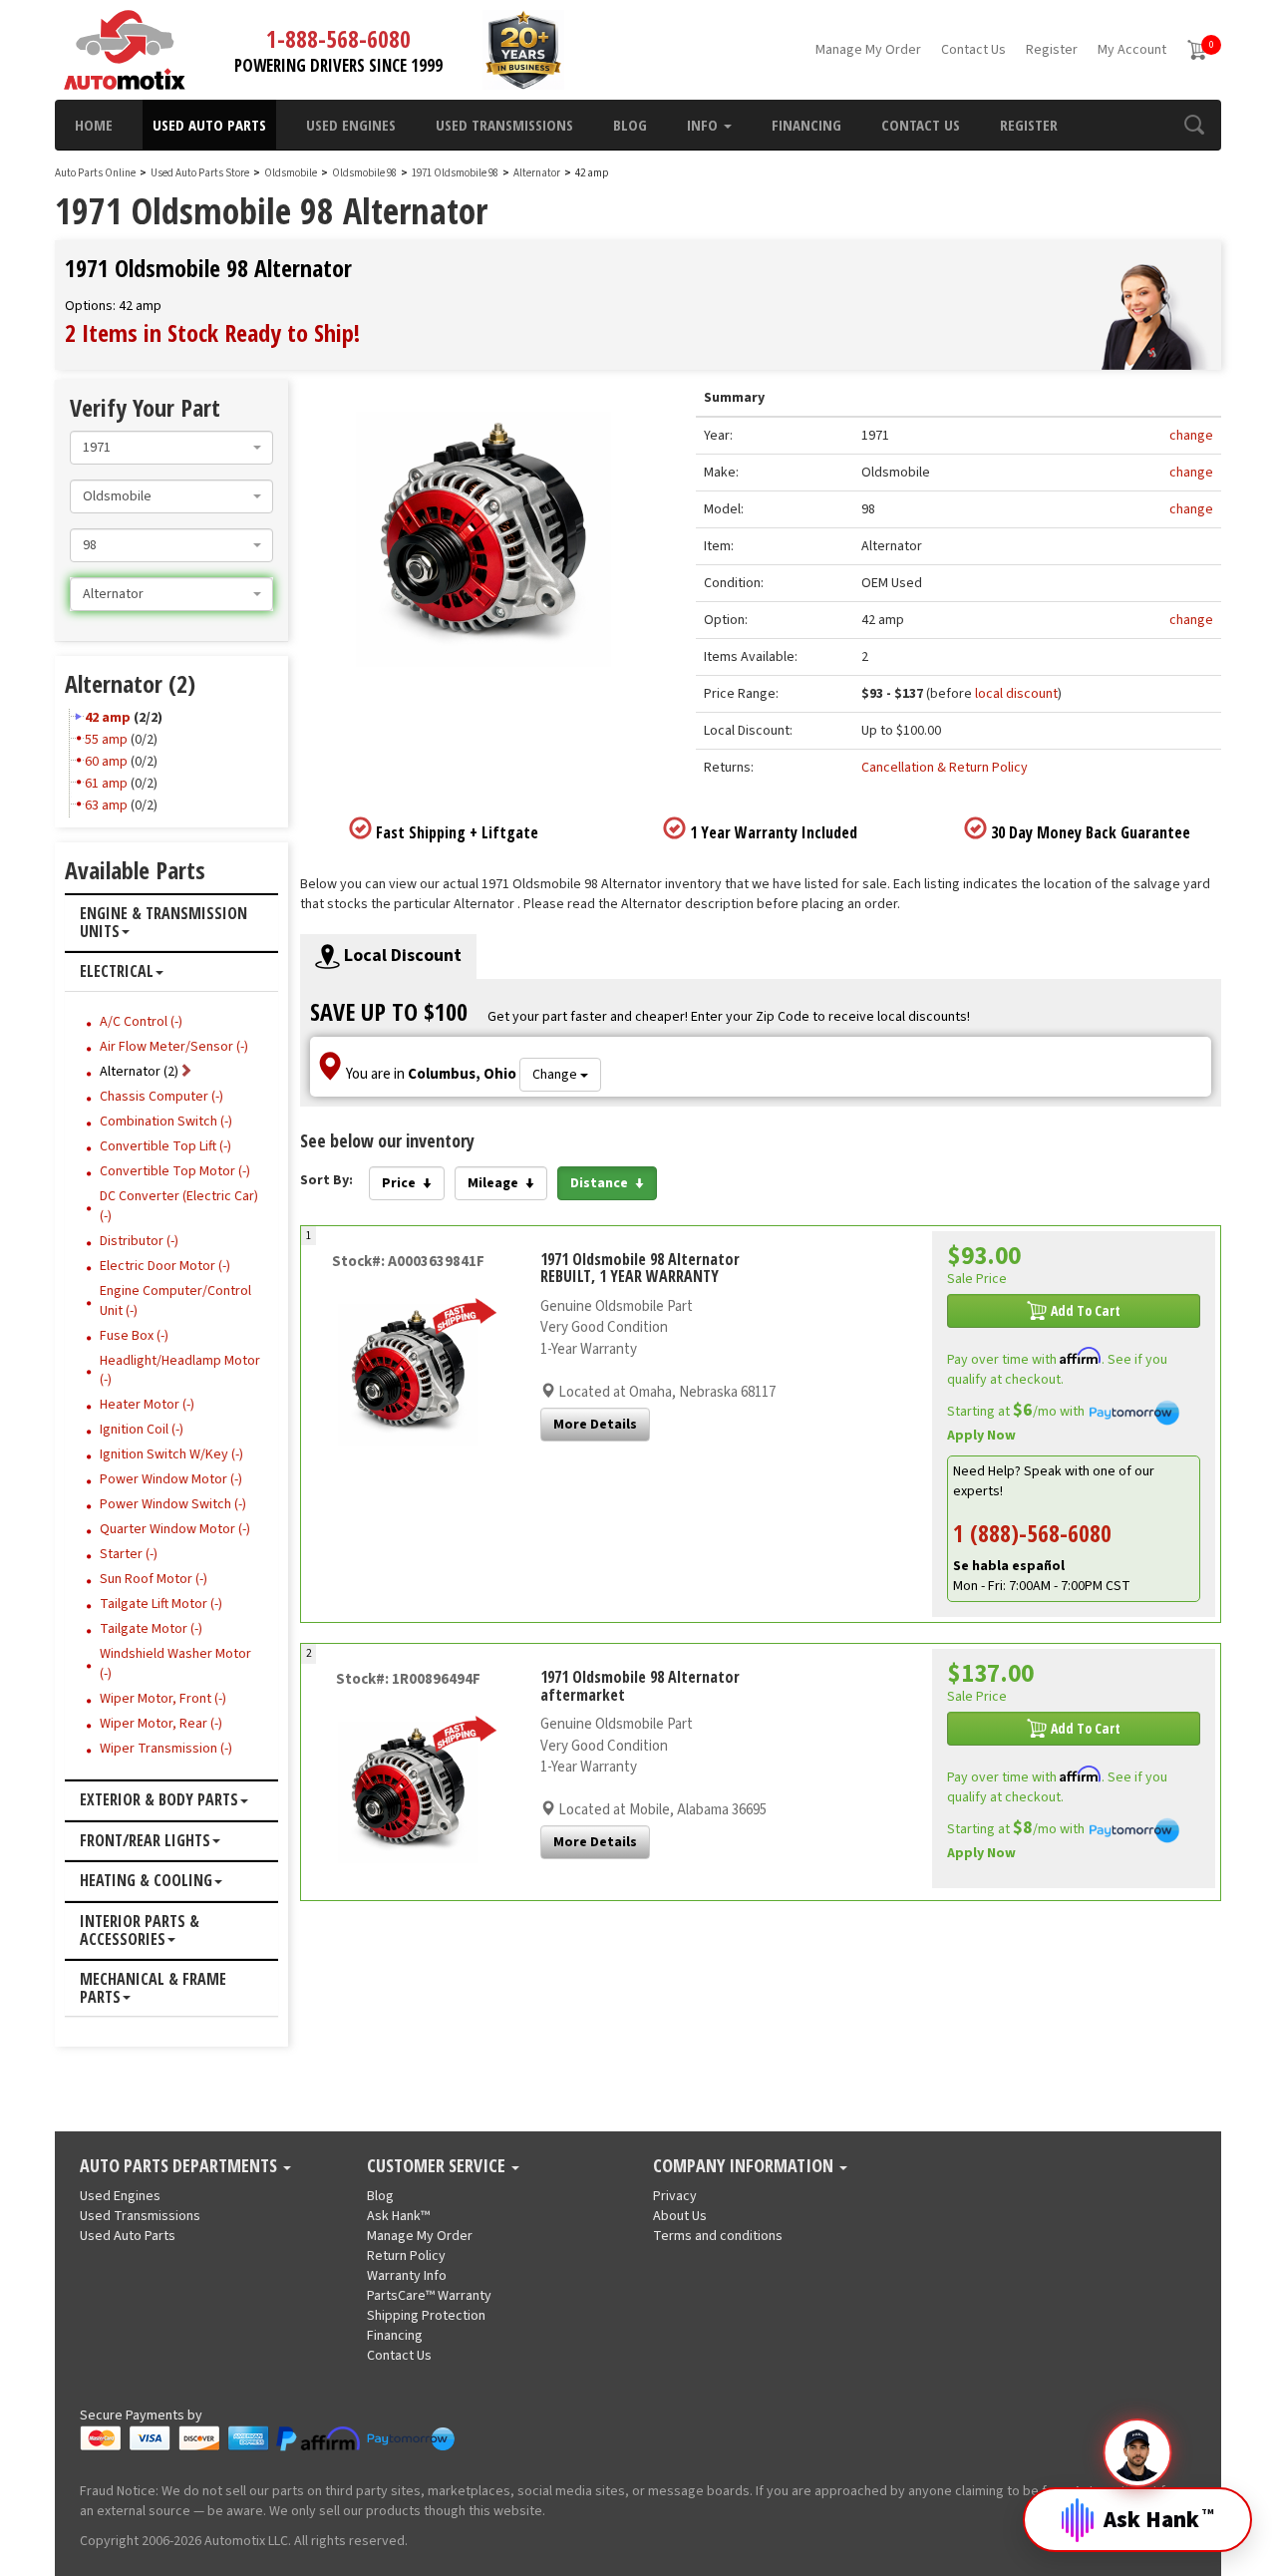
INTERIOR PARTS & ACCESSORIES (140, 1931)
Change (556, 1075)
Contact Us (973, 50)
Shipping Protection (426, 2316)
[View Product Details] (409, 1374)
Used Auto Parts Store (200, 173)
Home (94, 125)
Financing (806, 125)
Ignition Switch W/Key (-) (171, 1454)
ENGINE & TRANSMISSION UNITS (163, 923)
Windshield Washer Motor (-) (175, 1664)
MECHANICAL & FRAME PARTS (153, 1988)
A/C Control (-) (141, 1022)
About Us (680, 2216)
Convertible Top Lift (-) (165, 1146)
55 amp (106, 740)
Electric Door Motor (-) (165, 1266)
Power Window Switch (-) (173, 1504)
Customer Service (438, 2166)
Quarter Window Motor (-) (175, 1529)
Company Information (745, 2166)
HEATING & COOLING (146, 1881)
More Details (595, 1425)
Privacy (675, 2196)
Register (1052, 50)
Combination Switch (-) (166, 1122)
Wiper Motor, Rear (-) (161, 1724)
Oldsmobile (291, 173)
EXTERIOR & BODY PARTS (159, 1800)
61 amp (106, 784)
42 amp (108, 718)
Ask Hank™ (398, 2216)
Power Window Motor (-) (171, 1479)
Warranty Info (407, 2276)
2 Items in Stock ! (212, 332)
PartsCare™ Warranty (429, 2296)
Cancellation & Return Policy (945, 768)
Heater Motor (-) (147, 1405)
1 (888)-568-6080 (1032, 1533)
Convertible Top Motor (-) (175, 1171)
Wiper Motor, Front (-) (163, 1699)
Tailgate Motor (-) (151, 1629)
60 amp (106, 762)
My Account (1132, 50)
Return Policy (406, 2256)
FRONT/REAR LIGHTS (145, 1841)
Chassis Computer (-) (161, 1097)
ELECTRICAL (117, 972)
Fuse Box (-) (134, 1336)
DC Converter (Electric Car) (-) (179, 1206)
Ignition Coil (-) (142, 1430)
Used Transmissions (504, 125)
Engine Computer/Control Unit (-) (175, 1301)
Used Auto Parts (209, 125)
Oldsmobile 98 (365, 173)
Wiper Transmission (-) (166, 1749)
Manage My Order (868, 50)
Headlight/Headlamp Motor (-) (180, 1371)
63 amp (106, 805)
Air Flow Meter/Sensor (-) (174, 1047)
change (1191, 436)
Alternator (537, 173)
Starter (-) (129, 1554)
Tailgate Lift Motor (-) (161, 1604)
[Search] (1194, 125)
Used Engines (351, 125)
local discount (1016, 694)
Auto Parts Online (95, 173)
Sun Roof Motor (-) (154, 1579)
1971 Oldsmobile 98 (456, 173)
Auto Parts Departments (180, 2166)
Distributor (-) (139, 1241)
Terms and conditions (718, 2236)
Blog (630, 125)
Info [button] (704, 125)
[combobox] (171, 448)
